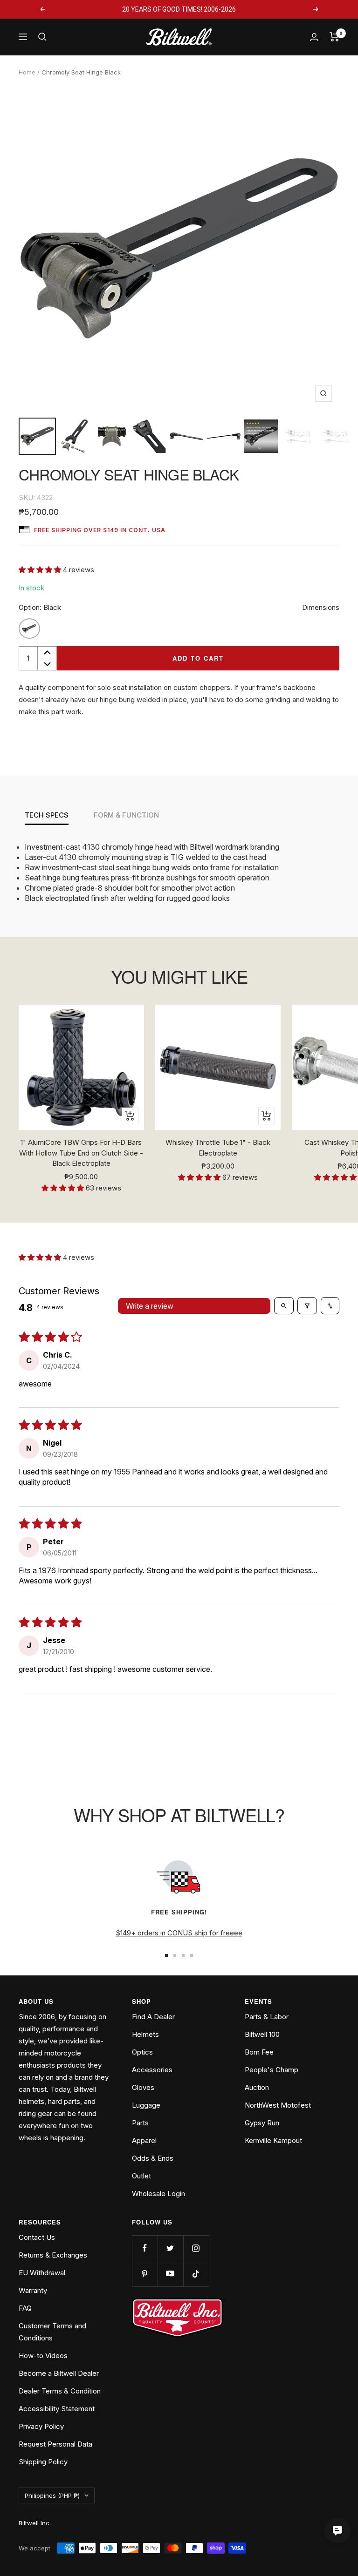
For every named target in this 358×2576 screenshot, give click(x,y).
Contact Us (37, 2237)
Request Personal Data (55, 2444)
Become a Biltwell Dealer (59, 2373)
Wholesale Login (158, 2194)
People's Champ (272, 2070)
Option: (40, 607)
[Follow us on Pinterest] (145, 2274)
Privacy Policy (41, 2426)
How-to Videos (43, 2356)
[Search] (42, 37)
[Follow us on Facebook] (145, 2248)
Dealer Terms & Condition (60, 2391)
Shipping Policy (43, 2462)
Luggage (146, 2105)
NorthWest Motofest (278, 2105)
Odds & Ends (153, 2158)
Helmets (145, 2034)
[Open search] (284, 1305)
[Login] (314, 37)
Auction (257, 2087)
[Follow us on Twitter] (170, 2248)
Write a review (150, 1306)
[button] (41, 570)
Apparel (144, 2140)
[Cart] (334, 37)
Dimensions (321, 607)
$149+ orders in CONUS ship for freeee (179, 1933)
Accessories (152, 2070)
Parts (140, 2123)
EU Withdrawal (42, 2273)
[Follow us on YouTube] (170, 2274)
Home (27, 72)
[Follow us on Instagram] (196, 2248)
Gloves (143, 2087)
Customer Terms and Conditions (52, 2332)
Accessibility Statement (57, 2409)
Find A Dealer (153, 2017)
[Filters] (307, 1305)
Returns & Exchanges (53, 2255)
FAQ (25, 2308)
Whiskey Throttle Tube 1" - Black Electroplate (218, 1148)
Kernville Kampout (273, 2140)
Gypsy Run (262, 2123)
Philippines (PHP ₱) (52, 2495)
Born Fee (259, 2052)
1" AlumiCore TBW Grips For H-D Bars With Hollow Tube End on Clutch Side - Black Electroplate (81, 1153)
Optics (142, 2052)
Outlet (141, 2176)
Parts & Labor (267, 2017)
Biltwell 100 (262, 2034)
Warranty (33, 2290)
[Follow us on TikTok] (196, 2274)
